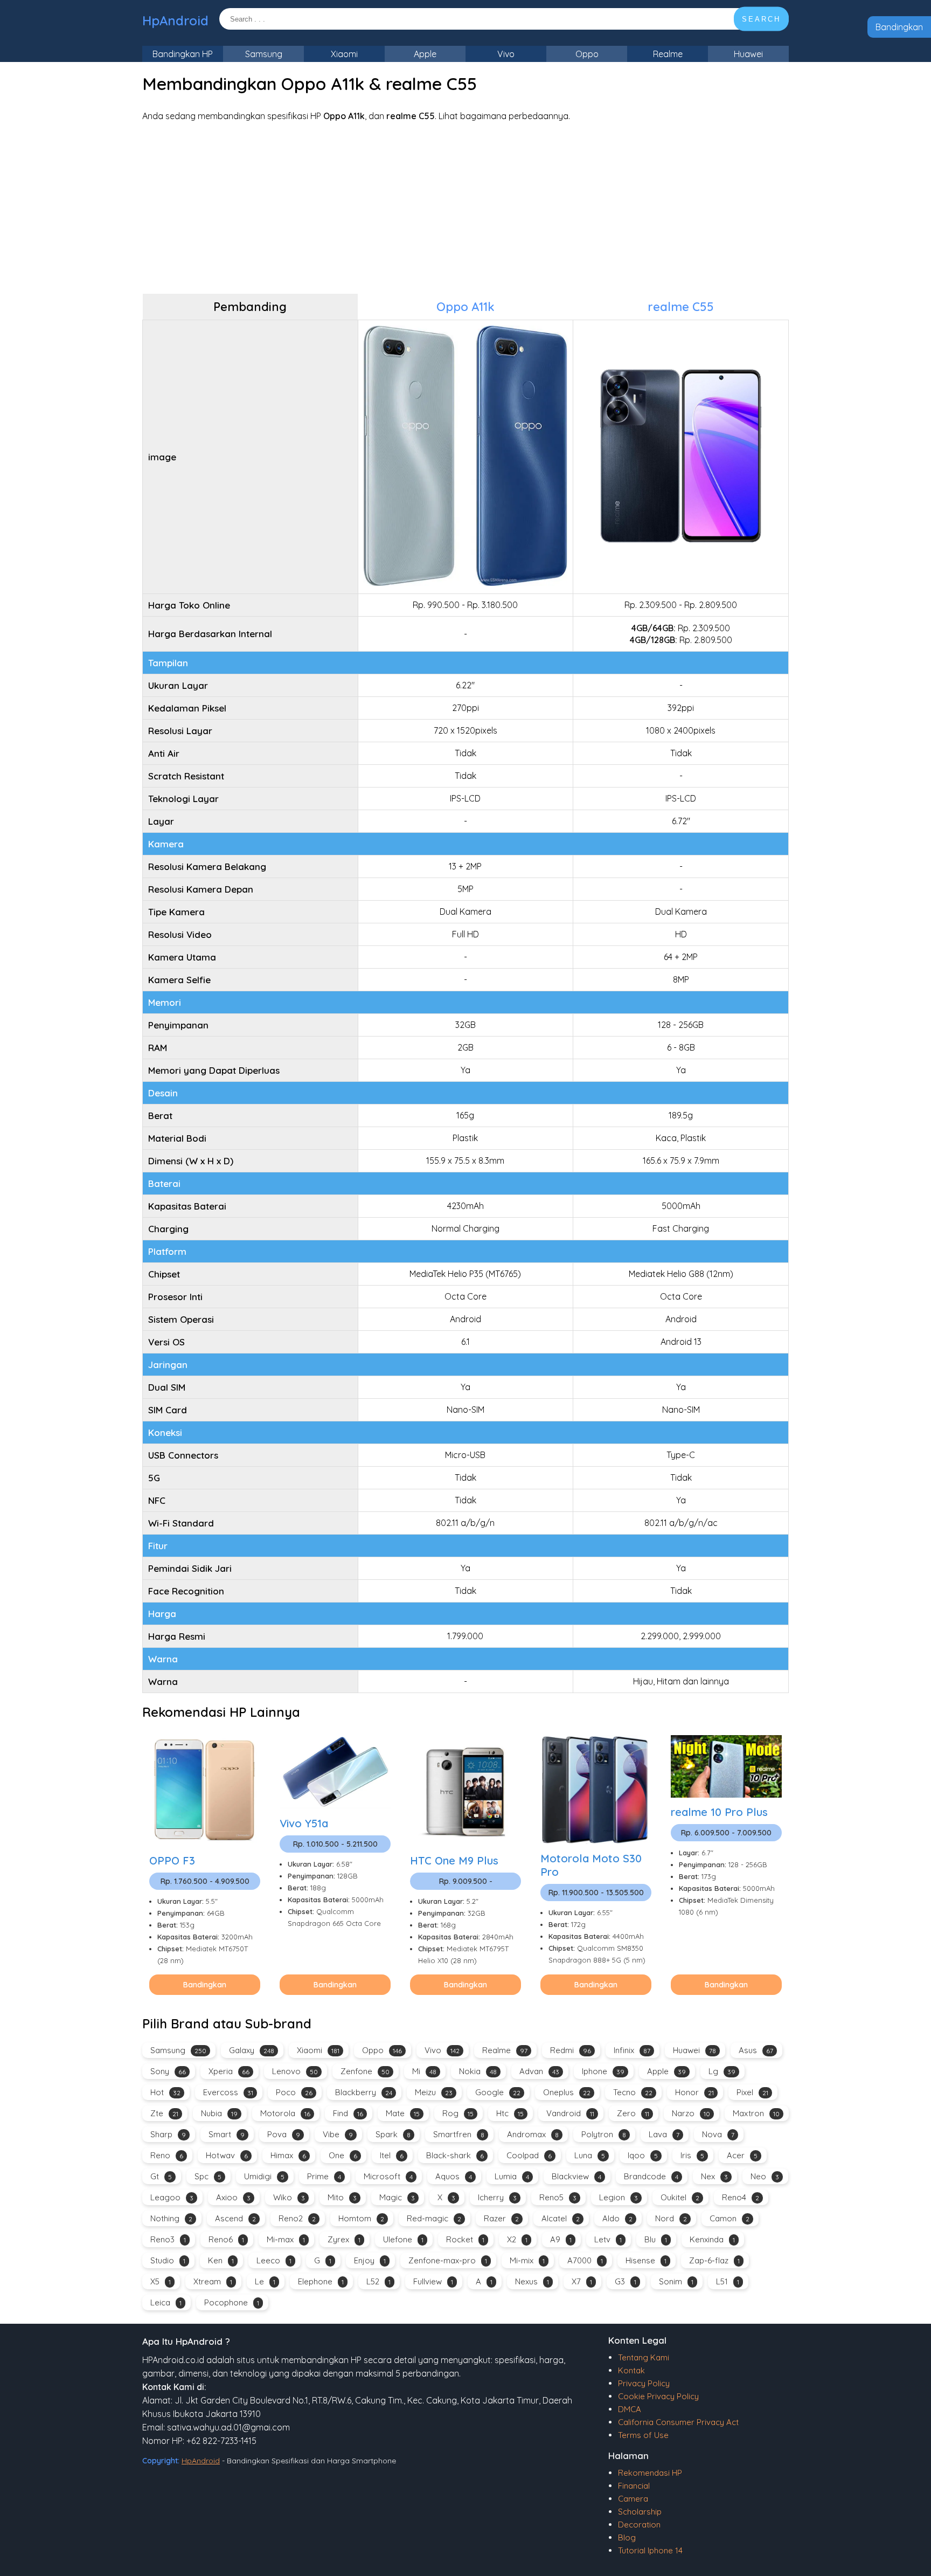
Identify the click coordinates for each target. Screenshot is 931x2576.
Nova (718, 2134)
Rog (458, 2113)
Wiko (289, 2197)
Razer (501, 2218)
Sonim (676, 2281)
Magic (397, 2197)
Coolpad (529, 2155)
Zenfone (365, 2071)
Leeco (274, 2260)
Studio (168, 2260)
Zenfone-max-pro (448, 2260)
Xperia (229, 2071)
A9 (561, 2239)
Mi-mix (527, 2260)
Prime (324, 2176)
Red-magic (434, 2218)
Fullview (433, 2281)
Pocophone (232, 2302)
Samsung (264, 54)
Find (348, 2113)
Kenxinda (712, 2239)
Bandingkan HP (183, 54)
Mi (424, 2071)
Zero (633, 2113)
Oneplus (567, 2092)
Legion (619, 2197)
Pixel (752, 2092)
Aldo (617, 2218)
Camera (633, 2499)
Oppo (587, 54)
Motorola (285, 2113)
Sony (168, 2071)
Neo (765, 2176)
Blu (656, 2239)
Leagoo (172, 2197)
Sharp (168, 2134)
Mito (342, 2197)
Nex (714, 2176)
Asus (756, 2050)
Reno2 (297, 2218)
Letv (608, 2239)
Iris (692, 2155)
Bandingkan (899, 27)
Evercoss (228, 2092)
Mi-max (286, 2239)
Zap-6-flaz (714, 2260)
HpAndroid (175, 20)
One (343, 2155)
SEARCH (761, 19)
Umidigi (264, 2176)
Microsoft (388, 2176)
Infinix (632, 2050)
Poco (294, 2092)
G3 (626, 2281)
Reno (167, 2155)
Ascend (235, 2218)
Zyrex (344, 2239)
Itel (392, 2155)
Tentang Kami (644, 2357)
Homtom (361, 2218)
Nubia (219, 2113)
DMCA (630, 2409)
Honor (694, 2092)
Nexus (532, 2281)
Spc (208, 2176)
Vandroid (570, 2113)
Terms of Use (643, 2435)
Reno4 (741, 2197)
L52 (378, 2281)
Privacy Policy (644, 2383)
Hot (165, 2092)
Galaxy (252, 2050)
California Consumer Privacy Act (678, 2422)
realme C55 (681, 307)
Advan (539, 2071)
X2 (517, 2239)
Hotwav (227, 2155)
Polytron (604, 2134)
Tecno (633, 2092)
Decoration (639, 2525)
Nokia (478, 2071)
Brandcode (651, 2176)
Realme (668, 54)
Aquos (454, 2176)
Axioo (233, 2197)
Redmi (571, 2050)
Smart (227, 2134)
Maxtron (756, 2113)
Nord (671, 2218)
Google (498, 2092)
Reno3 (168, 2239)
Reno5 (558, 2197)
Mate (403, 2113)
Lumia (512, 2176)
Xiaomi (344, 54)
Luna (590, 2155)
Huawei (748, 54)
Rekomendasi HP (650, 2473)
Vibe (338, 2134)
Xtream (213, 2281)
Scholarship (640, 2512)
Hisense (646, 2260)
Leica (166, 2302)
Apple (425, 54)
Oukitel (680, 2197)
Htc (510, 2113)
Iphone (603, 2071)
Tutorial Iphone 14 (650, 2550)
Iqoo (643, 2155)
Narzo (691, 2113)
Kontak (631, 2370)
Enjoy (370, 2260)
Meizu (434, 2092)
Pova (284, 2134)
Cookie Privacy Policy (658, 2396)
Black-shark (455, 2155)
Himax (288, 2155)
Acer (742, 2155)
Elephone (321, 2281)
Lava (664, 2134)
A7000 (585, 2260)
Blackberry (364, 2092)
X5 (161, 2281)
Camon (729, 2218)
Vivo (506, 54)
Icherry (497, 2197)
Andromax (533, 2134)
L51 (728, 2281)
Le (265, 2281)
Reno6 (226, 2239)
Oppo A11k (465, 307)
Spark (393, 2134)
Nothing (171, 2218)
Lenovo (295, 2071)
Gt (161, 2176)
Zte (164, 2113)
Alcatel (561, 2218)
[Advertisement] (465, 208)
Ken (221, 2260)
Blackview (576, 2176)
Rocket (465, 2239)
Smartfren (459, 2134)
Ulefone (403, 2239)
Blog (627, 2537)
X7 (582, 2281)
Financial (634, 2486)
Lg (722, 2071)
